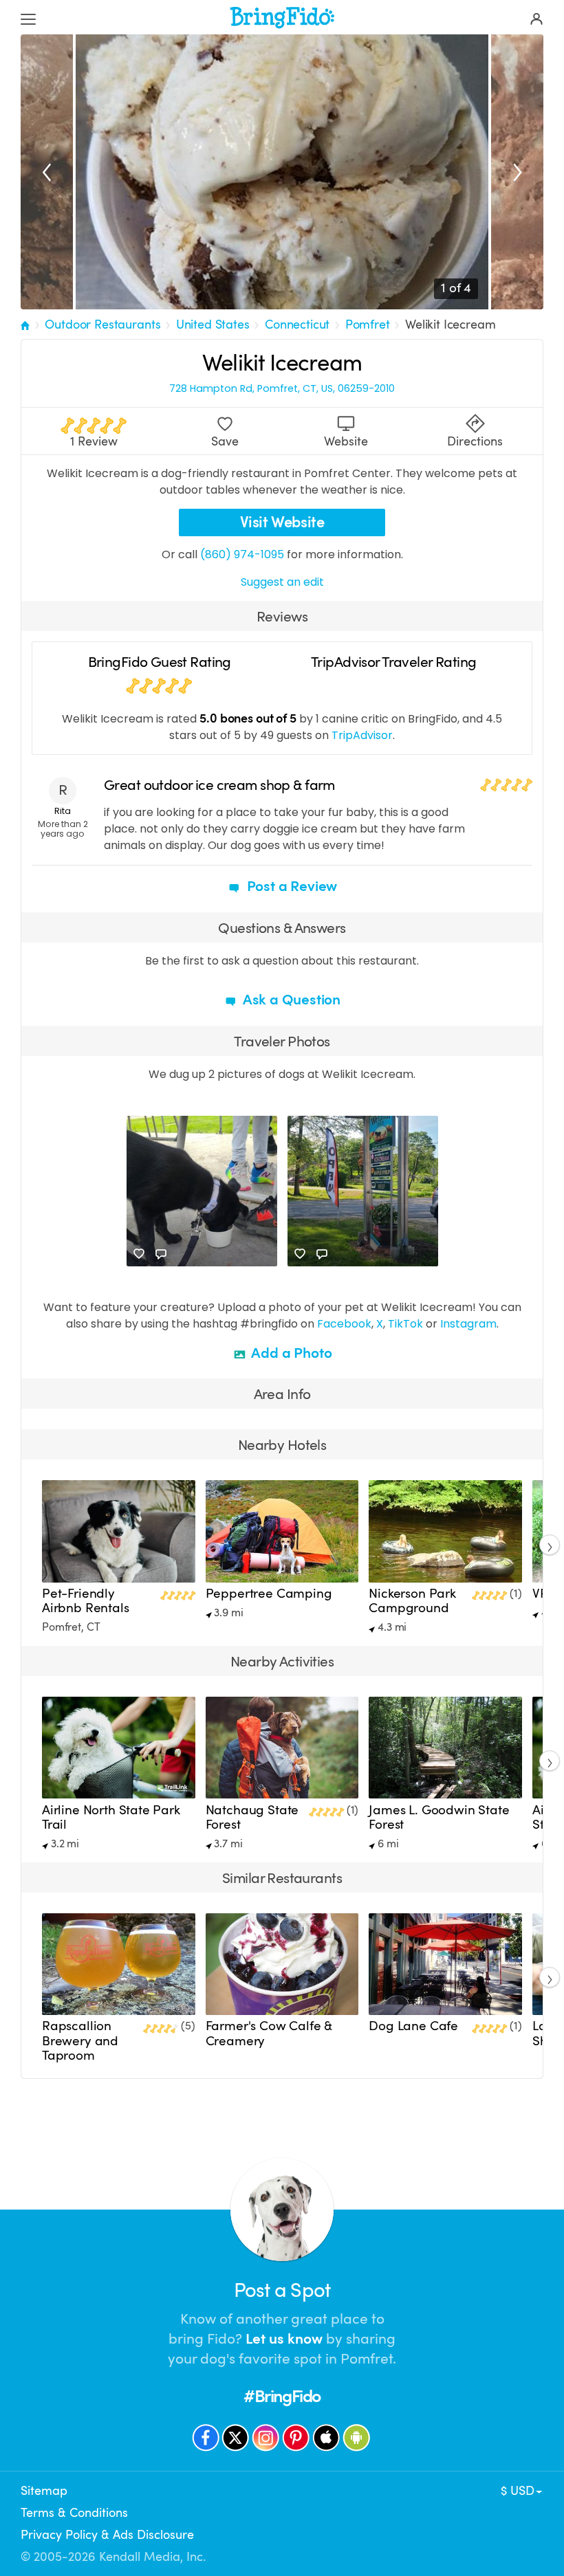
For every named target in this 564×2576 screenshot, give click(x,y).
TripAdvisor (362, 735)
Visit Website (282, 522)
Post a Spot (282, 2290)
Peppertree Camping (269, 1594)
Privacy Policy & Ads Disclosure (107, 2535)
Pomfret (368, 324)
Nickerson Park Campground (412, 1601)
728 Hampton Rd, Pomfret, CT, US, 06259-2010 (282, 389)
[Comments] (161, 1254)
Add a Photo (291, 1353)
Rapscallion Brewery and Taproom (80, 2040)
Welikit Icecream (450, 324)
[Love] (139, 1254)
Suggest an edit (282, 582)
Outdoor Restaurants (102, 324)
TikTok (405, 1324)
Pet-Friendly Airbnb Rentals (86, 1601)
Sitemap (44, 2491)
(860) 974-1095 (242, 554)
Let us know (284, 2339)
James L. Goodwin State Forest (439, 1817)
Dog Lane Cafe (413, 2026)
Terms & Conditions (74, 2513)
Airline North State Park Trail (111, 1817)
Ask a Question (290, 1000)
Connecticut (297, 324)
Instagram (468, 1324)
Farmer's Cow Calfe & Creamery (269, 2033)
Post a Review (290, 886)
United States (213, 324)
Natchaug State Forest (252, 1817)
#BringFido (282, 2396)
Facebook (344, 1324)
